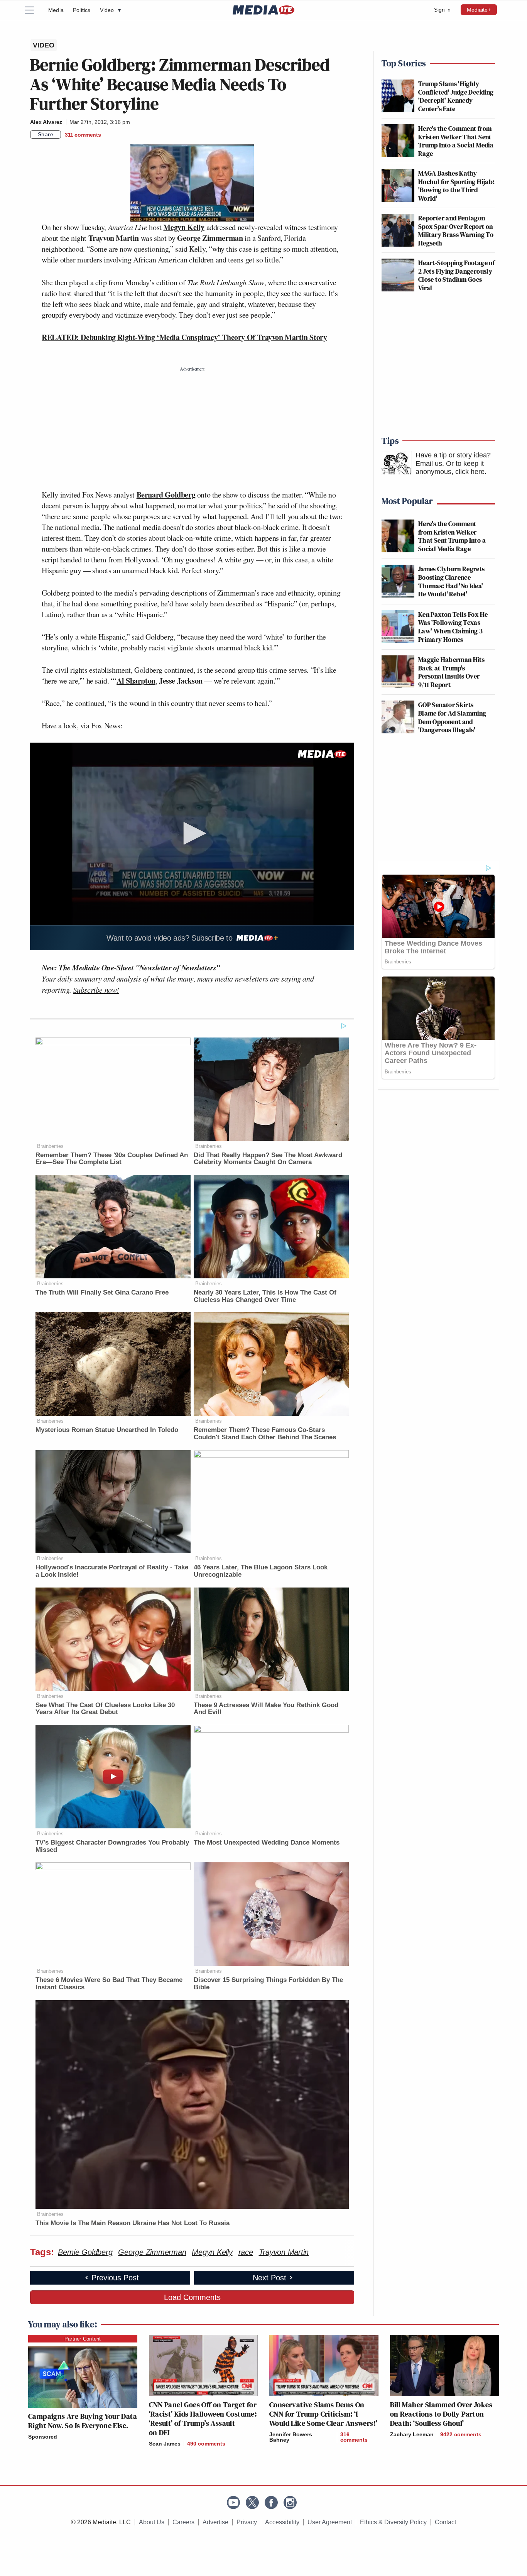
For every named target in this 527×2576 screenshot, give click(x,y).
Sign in (442, 10)
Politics (82, 10)
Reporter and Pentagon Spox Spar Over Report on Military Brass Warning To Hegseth (456, 230)
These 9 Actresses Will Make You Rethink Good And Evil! (266, 1709)
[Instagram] (290, 2502)
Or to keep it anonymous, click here (450, 468)
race (246, 2252)
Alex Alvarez (46, 122)
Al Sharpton (136, 681)
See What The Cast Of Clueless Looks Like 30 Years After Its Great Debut (105, 1709)
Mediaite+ (479, 10)
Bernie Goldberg (85, 2252)
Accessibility (282, 2522)
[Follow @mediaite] (252, 2502)
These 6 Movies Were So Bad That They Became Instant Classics (109, 1984)
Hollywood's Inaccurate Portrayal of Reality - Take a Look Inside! (112, 1571)
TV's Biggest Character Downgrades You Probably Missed (112, 1846)
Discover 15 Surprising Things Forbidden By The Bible (268, 1984)
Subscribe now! (96, 990)
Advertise (215, 2522)
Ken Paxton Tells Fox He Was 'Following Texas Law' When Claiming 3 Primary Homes (453, 627)
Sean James (165, 2444)
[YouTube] (233, 2502)
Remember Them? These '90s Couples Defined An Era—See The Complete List (112, 1159)
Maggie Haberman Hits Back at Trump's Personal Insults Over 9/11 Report (451, 672)
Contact (445, 2522)
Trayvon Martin (284, 2252)
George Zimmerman (152, 2252)
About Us (152, 2522)
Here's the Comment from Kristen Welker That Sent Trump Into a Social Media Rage (456, 141)
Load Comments (192, 2297)
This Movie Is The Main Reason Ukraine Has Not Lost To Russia (133, 2223)
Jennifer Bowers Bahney (291, 2437)
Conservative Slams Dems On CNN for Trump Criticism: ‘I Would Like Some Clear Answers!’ (323, 2414)
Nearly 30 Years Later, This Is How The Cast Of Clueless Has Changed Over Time (265, 1296)
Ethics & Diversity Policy (393, 2522)
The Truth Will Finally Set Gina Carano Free (102, 1292)
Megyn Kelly (184, 227)
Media (56, 10)
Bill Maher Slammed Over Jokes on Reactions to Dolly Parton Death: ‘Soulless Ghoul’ (441, 2414)
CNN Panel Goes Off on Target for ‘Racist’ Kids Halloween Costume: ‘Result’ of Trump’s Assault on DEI (203, 2419)
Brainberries (50, 1146)
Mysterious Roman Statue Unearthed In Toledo (107, 1430)
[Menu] (34, 10)
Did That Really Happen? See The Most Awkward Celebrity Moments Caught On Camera (268, 1159)
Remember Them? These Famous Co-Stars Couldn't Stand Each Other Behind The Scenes (265, 1434)
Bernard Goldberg (166, 495)
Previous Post (115, 2278)
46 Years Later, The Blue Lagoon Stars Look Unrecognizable (261, 1571)
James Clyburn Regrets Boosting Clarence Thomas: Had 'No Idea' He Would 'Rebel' (452, 581)
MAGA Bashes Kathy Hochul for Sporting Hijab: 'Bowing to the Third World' (456, 186)
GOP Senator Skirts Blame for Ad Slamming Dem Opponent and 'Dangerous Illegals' (452, 717)
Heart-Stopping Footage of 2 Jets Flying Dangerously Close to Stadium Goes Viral (456, 275)
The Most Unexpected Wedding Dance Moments (267, 1842)
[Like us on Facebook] (271, 2502)
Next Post (269, 2278)
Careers (183, 2522)
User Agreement (330, 2522)
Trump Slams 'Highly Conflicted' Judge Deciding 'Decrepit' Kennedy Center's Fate (456, 96)
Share (46, 134)
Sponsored (43, 2437)
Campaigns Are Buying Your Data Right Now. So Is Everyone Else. (83, 2421)
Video (110, 10)
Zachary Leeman (412, 2434)
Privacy (247, 2522)
